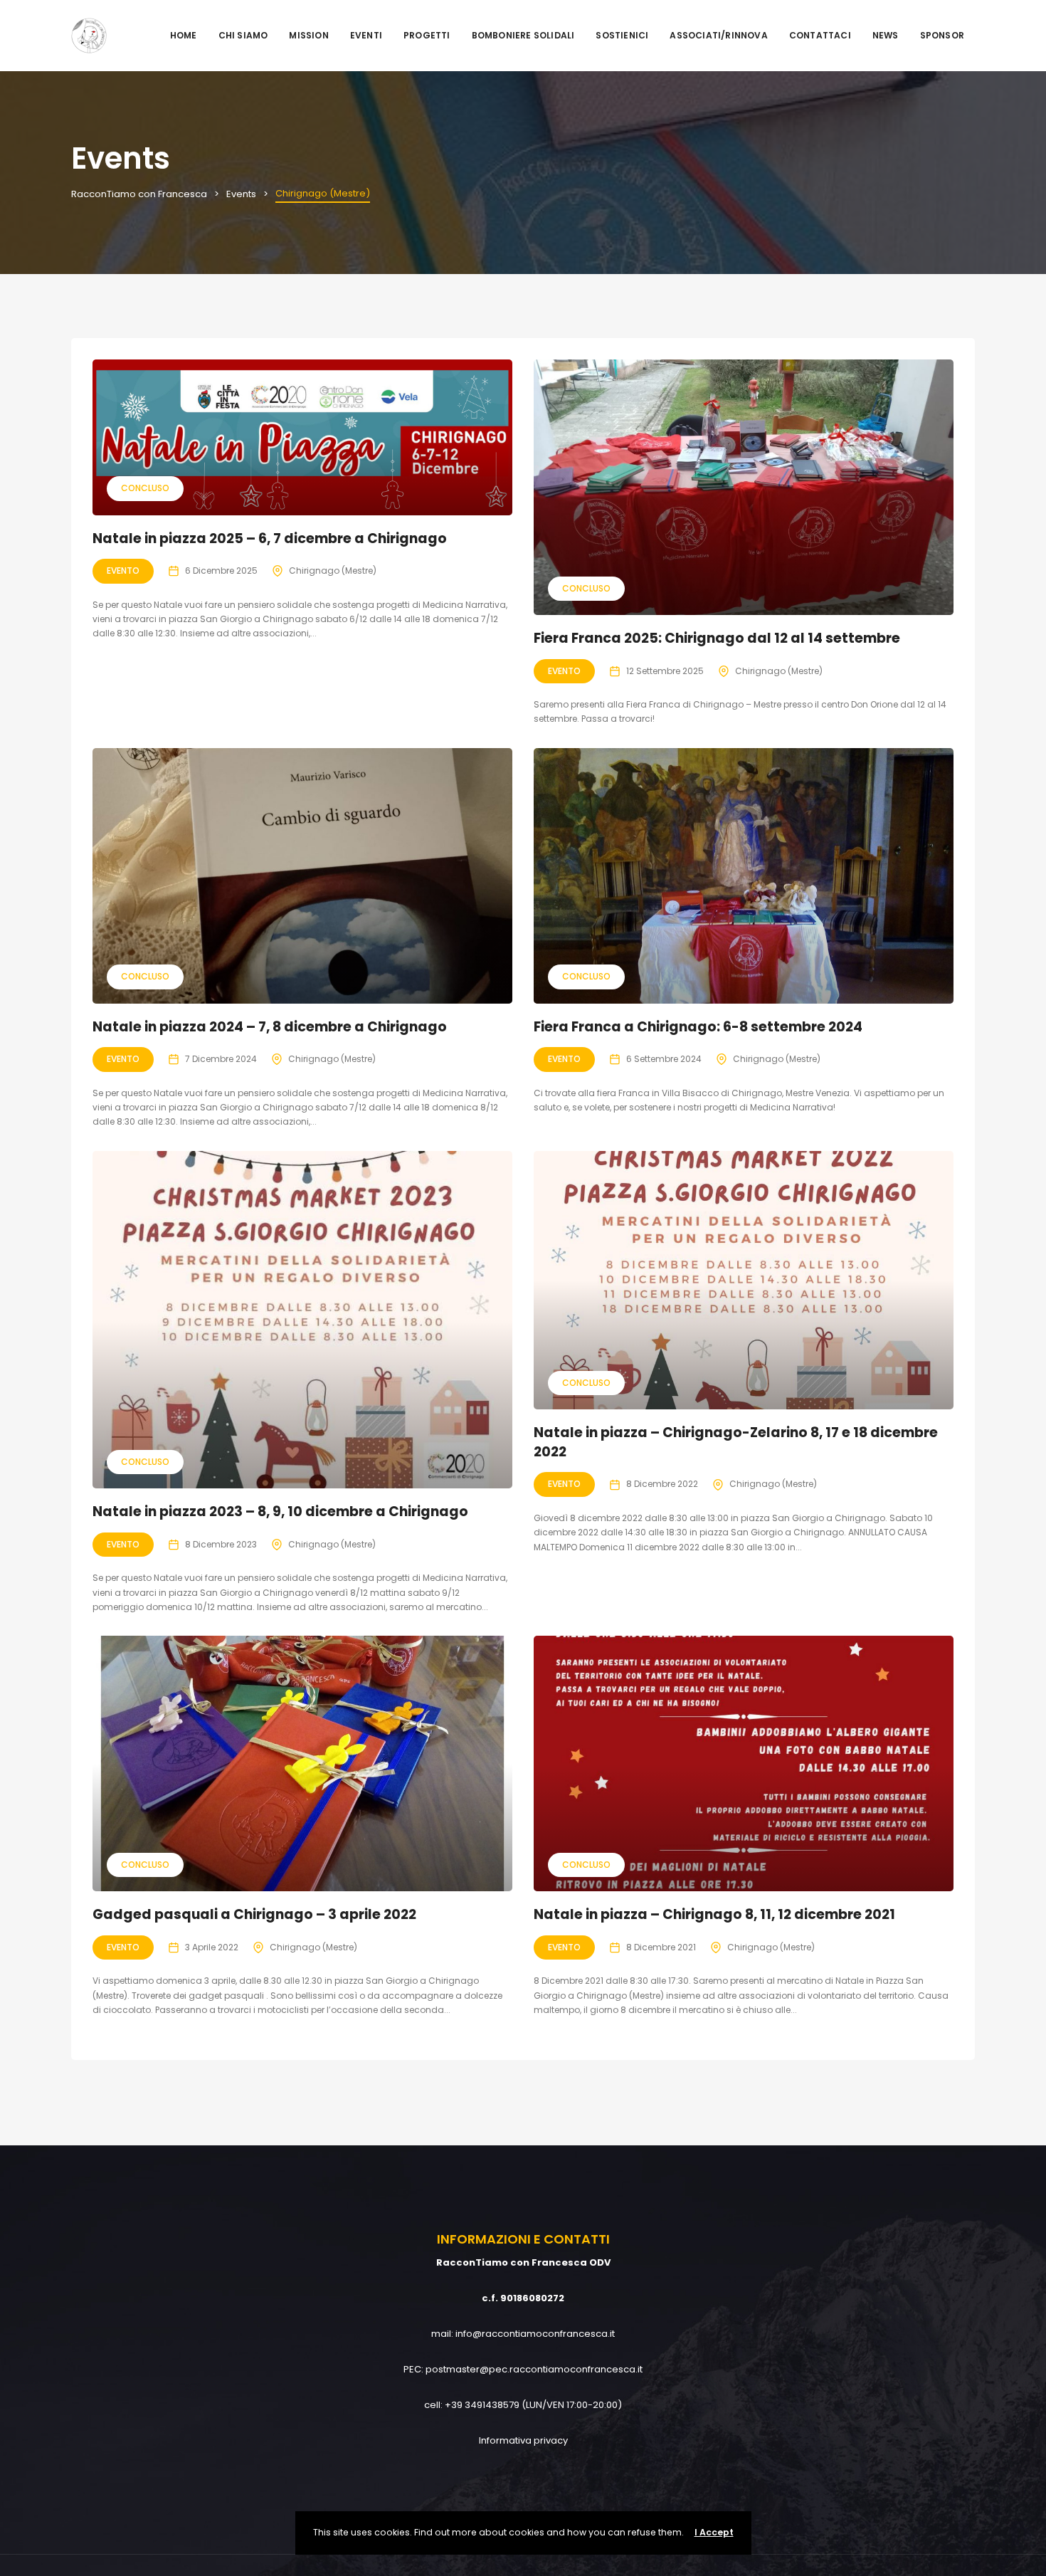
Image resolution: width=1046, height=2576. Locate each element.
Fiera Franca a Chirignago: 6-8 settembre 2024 (698, 1027)
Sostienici (622, 35)
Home (184, 35)
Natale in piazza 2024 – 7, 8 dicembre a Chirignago (270, 1027)
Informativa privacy (523, 2440)
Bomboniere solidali (523, 35)
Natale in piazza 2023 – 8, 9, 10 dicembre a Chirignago (280, 1512)
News (886, 35)
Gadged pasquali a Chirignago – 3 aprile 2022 (254, 1914)
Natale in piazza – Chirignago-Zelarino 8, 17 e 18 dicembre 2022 (736, 1442)
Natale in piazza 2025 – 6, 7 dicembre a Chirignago (270, 538)
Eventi (366, 35)
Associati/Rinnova (718, 35)
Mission (308, 35)
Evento (123, 571)
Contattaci (820, 35)
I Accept (714, 2532)
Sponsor (942, 35)
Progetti (427, 35)
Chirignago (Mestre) (333, 571)
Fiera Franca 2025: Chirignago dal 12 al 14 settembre (717, 638)
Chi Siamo (243, 35)
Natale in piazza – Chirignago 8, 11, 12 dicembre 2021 (714, 1914)
